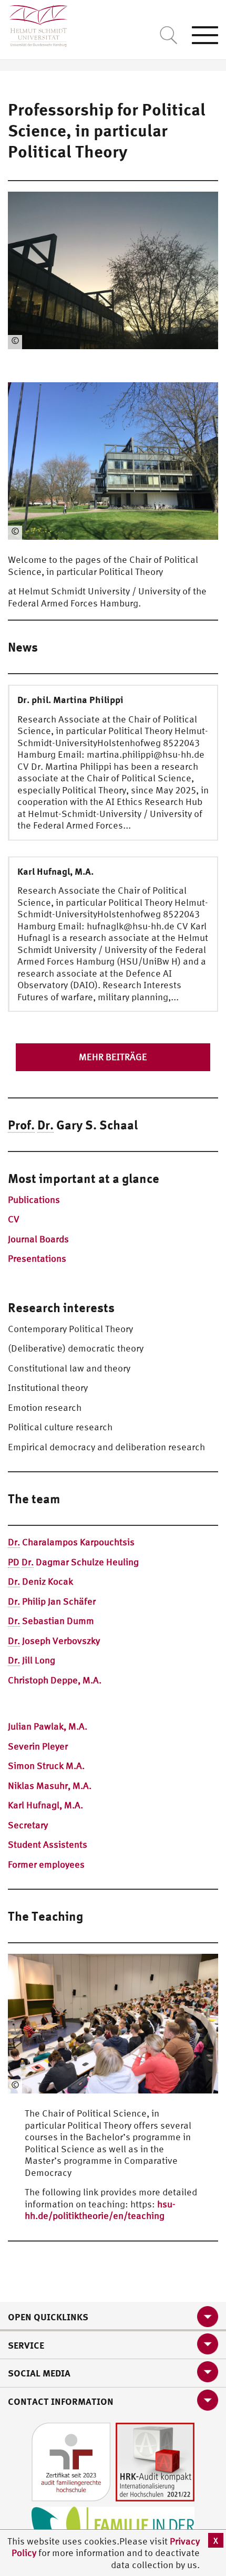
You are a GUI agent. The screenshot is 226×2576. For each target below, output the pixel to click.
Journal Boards (38, 1239)
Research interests (61, 1307)
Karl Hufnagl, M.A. (45, 1805)
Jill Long (32, 1660)
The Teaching (45, 1916)
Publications (34, 1200)
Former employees (46, 1864)
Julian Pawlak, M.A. (48, 1726)
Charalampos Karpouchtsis (71, 1542)
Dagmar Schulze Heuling (73, 1562)
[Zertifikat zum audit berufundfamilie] (71, 2461)
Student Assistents (48, 1844)
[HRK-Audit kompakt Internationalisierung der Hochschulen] (155, 2461)
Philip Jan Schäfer (52, 1601)
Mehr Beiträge (113, 1057)
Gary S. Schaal (73, 1125)
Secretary (28, 1825)
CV (14, 1219)
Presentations (37, 1258)
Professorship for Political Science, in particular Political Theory (107, 130)
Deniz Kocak (40, 1581)
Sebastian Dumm (51, 1621)
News (23, 647)
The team (34, 1499)
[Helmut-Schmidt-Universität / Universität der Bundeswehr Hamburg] (34, 23)
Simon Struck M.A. (46, 1766)
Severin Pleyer (38, 1746)
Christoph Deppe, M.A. (55, 1680)
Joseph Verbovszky (54, 1641)
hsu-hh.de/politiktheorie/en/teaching (100, 2210)
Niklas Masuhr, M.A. (50, 1786)
